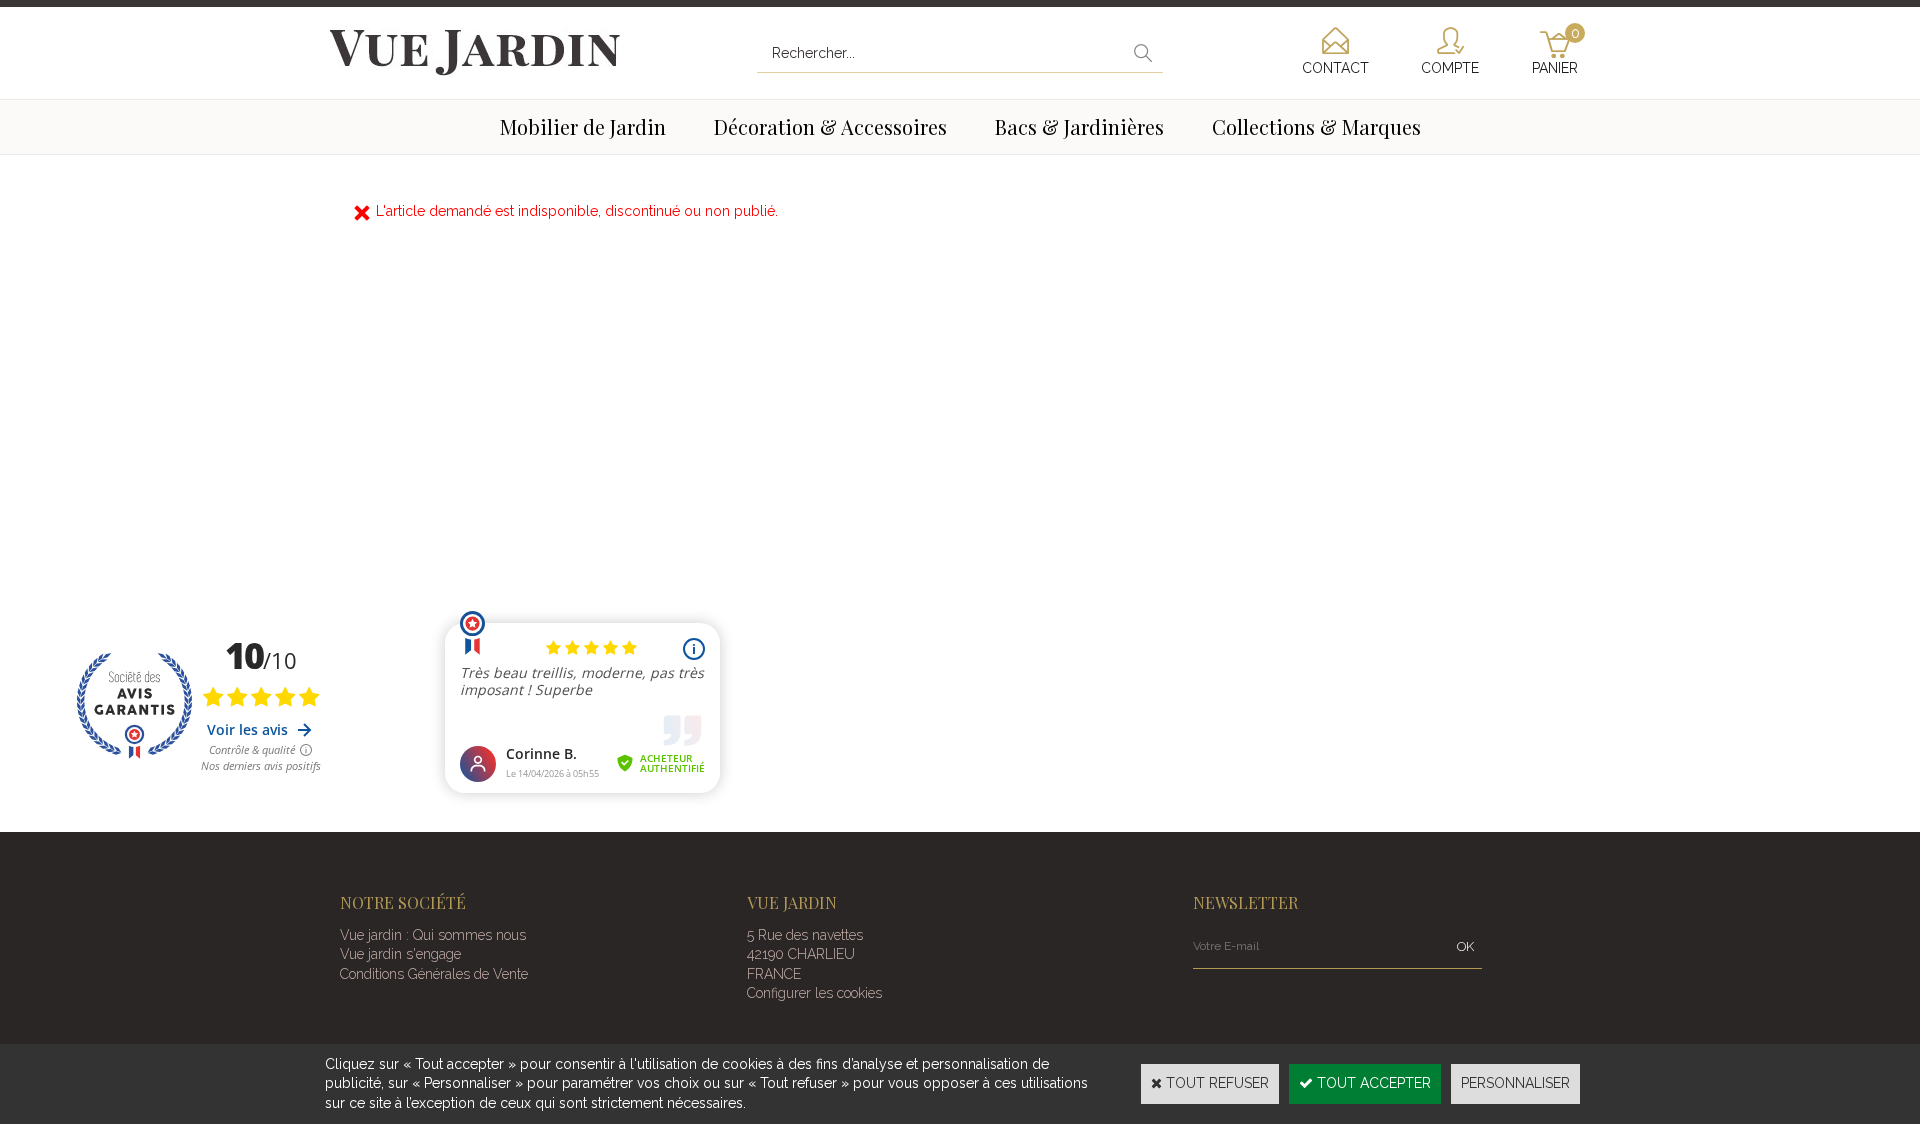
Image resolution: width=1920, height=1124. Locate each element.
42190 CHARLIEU (801, 954)
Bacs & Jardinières (1079, 126)
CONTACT (1335, 68)
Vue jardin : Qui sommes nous (433, 935)
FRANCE (774, 974)
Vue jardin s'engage (400, 954)
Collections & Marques (1316, 126)
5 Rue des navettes (805, 935)
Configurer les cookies (814, 993)
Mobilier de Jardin (583, 126)
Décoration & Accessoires (830, 126)
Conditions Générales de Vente (434, 974)
